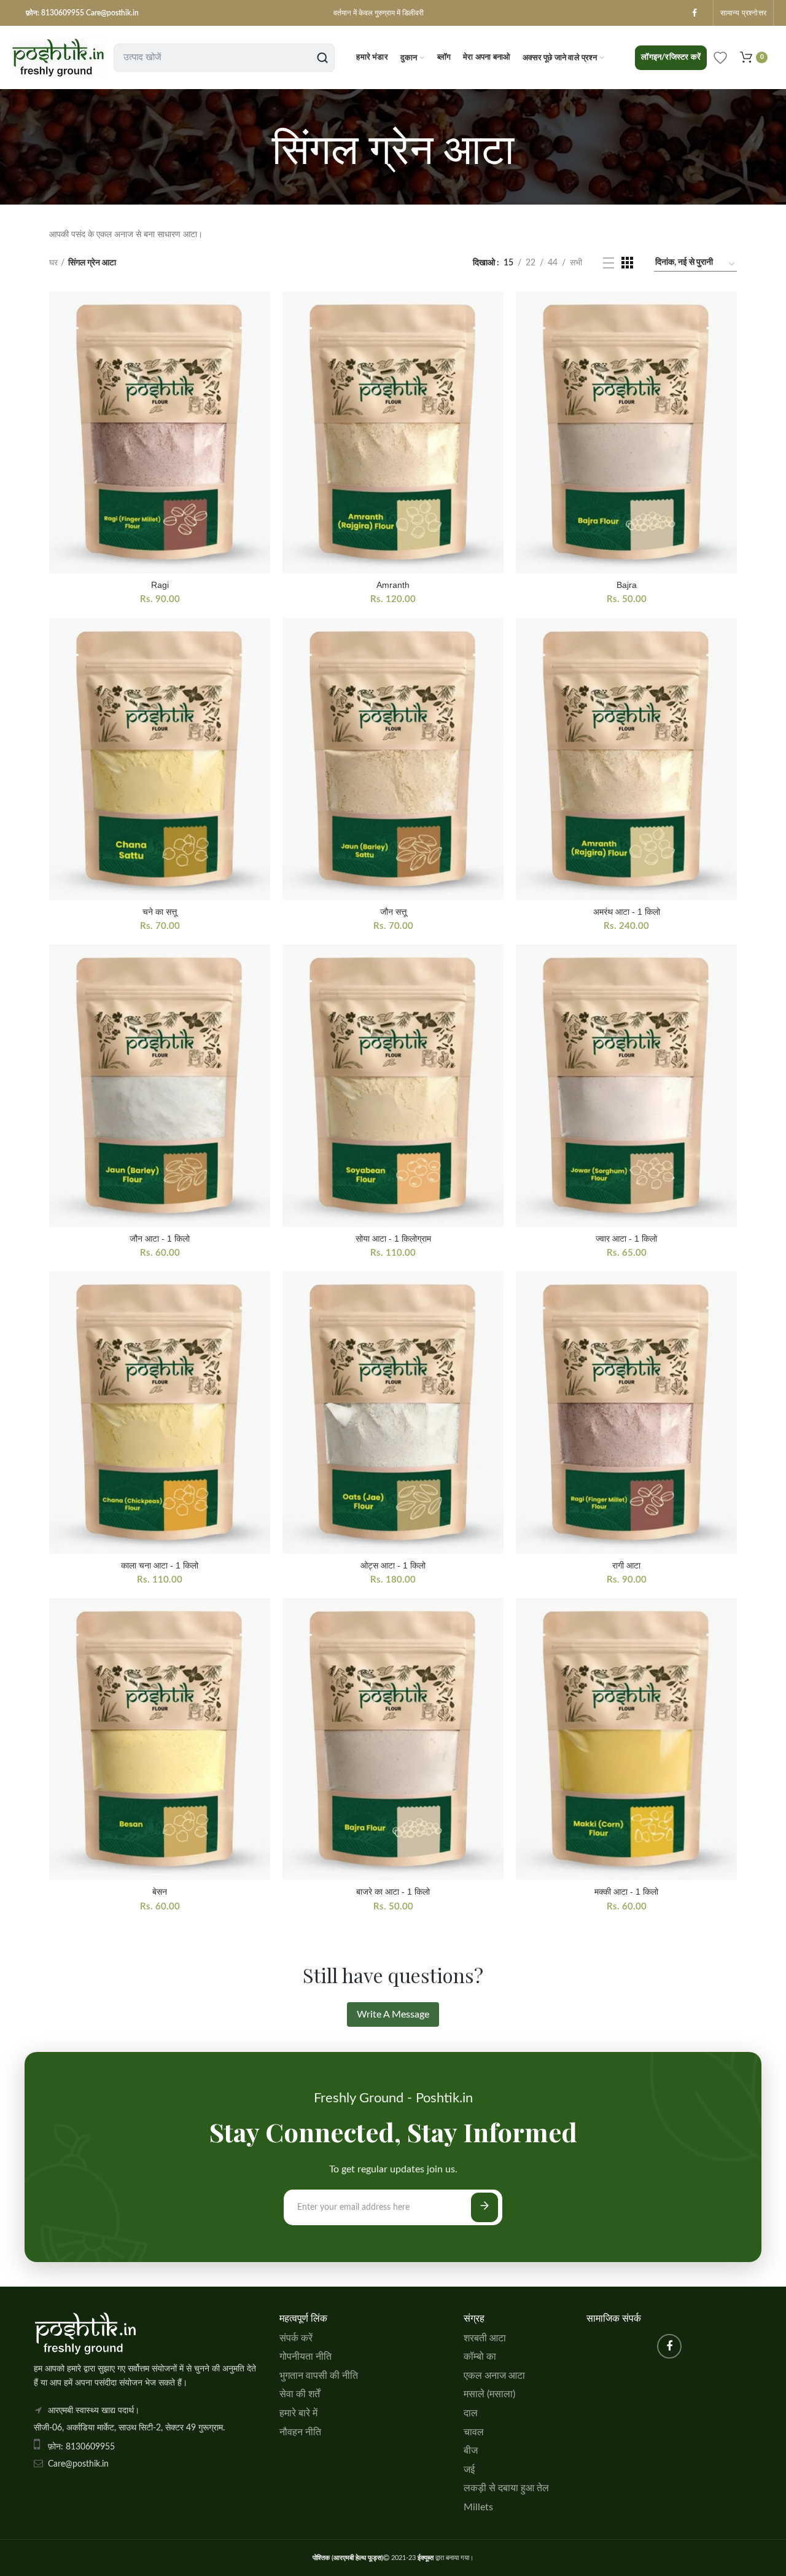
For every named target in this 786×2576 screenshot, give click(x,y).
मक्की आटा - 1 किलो (626, 1892)
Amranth (393, 585)
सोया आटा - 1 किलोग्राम (393, 1239)
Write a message (393, 2014)
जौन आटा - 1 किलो (160, 1239)
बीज (471, 2451)
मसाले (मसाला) (489, 2394)
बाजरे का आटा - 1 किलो (393, 1892)
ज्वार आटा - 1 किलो (626, 1239)
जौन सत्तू (393, 912)
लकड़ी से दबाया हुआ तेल (506, 2488)
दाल (471, 2413)
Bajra (627, 585)
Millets (478, 2507)
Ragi (160, 585)
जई (469, 2470)
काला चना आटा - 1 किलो (160, 1565)
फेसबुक (695, 13)
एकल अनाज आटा (494, 2376)
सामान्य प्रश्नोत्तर (743, 13)
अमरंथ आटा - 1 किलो (627, 912)
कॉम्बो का (480, 2357)
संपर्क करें (296, 2338)
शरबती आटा (485, 2338)
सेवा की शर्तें (300, 2394)
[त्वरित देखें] (261, 311)
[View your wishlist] (720, 58)
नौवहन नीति (300, 2432)
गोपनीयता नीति (305, 2357)
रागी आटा (626, 1565)
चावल (474, 2432)
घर (53, 263)
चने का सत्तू (160, 912)
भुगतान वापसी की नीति (319, 2376)
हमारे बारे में (298, 2413)
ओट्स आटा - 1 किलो (393, 1565)
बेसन (160, 1892)
